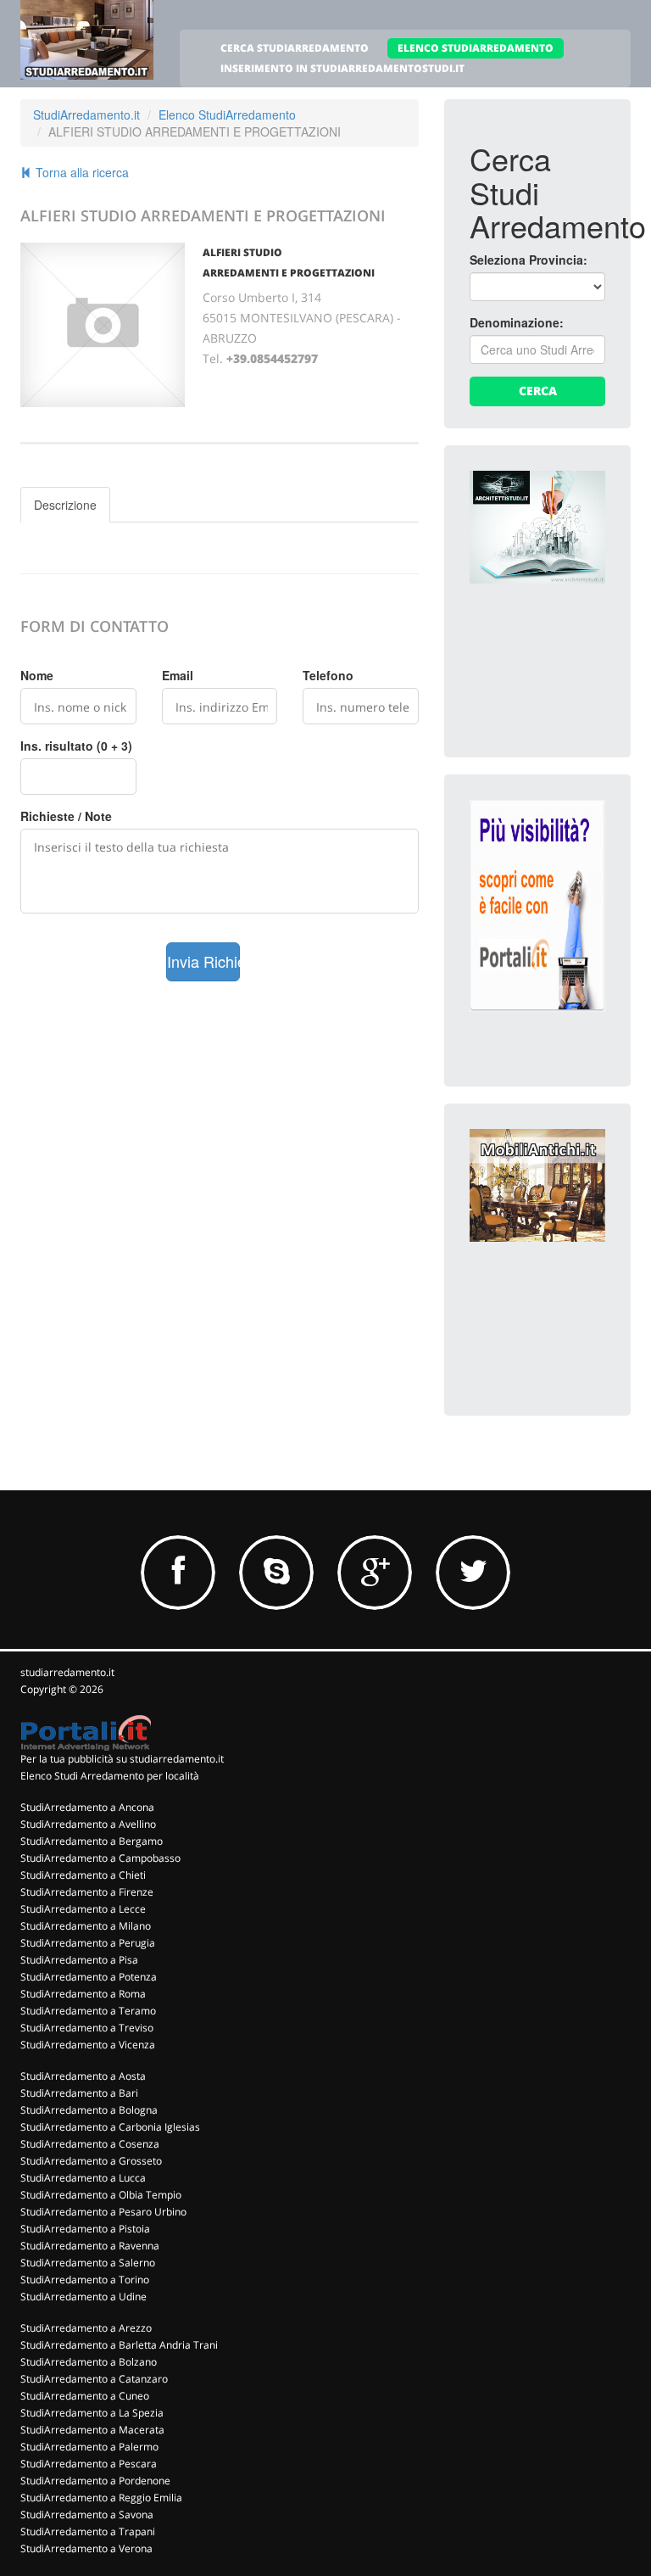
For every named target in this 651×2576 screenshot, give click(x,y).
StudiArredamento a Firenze (87, 1892)
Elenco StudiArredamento (227, 115)
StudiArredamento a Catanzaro (94, 2379)
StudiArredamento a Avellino (88, 1824)
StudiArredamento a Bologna (89, 2110)
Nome (37, 675)
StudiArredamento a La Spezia (92, 2413)
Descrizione (65, 505)
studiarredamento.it (67, 1672)
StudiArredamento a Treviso (87, 2028)
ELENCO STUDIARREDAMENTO (476, 48)
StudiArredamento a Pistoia (85, 2229)
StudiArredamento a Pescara (89, 2464)
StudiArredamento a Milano (86, 1926)
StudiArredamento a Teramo (88, 2011)
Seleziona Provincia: (529, 260)
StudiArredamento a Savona (87, 2515)
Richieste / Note (66, 816)
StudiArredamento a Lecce (83, 1909)
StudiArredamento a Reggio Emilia (101, 2498)
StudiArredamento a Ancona (87, 1807)
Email (178, 675)
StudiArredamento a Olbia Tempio (101, 2195)
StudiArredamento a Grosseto (91, 2161)
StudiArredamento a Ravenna (90, 2246)
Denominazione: (517, 322)
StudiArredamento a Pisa (79, 1960)
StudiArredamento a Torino (85, 2280)
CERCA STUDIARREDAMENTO (295, 48)
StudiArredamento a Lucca (83, 2178)
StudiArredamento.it (86, 115)
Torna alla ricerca (81, 172)
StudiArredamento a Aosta (83, 2076)
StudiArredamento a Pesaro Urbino (103, 2212)
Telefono (328, 675)
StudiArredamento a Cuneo (85, 2396)
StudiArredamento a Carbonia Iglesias (110, 2127)
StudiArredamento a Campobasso (100, 1858)
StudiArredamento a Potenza (89, 1977)
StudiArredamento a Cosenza (90, 2144)
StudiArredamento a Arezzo (86, 2328)
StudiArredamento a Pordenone (95, 2481)
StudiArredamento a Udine (83, 2297)
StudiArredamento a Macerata (92, 2430)
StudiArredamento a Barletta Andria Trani (119, 2345)
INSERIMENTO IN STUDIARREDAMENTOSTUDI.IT (342, 68)
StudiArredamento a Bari (79, 2093)
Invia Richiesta (204, 961)
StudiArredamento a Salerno (88, 2263)
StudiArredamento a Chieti (83, 1875)
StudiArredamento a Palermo (89, 2447)
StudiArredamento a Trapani (88, 2531)
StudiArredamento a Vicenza (88, 2045)
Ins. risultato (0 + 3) (76, 746)
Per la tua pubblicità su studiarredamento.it (122, 1759)
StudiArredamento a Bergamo (92, 1841)
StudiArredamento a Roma (83, 1994)
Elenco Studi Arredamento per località (110, 1776)
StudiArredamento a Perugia (88, 1943)
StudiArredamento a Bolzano (89, 2362)
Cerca (538, 391)
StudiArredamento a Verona (86, 2548)
